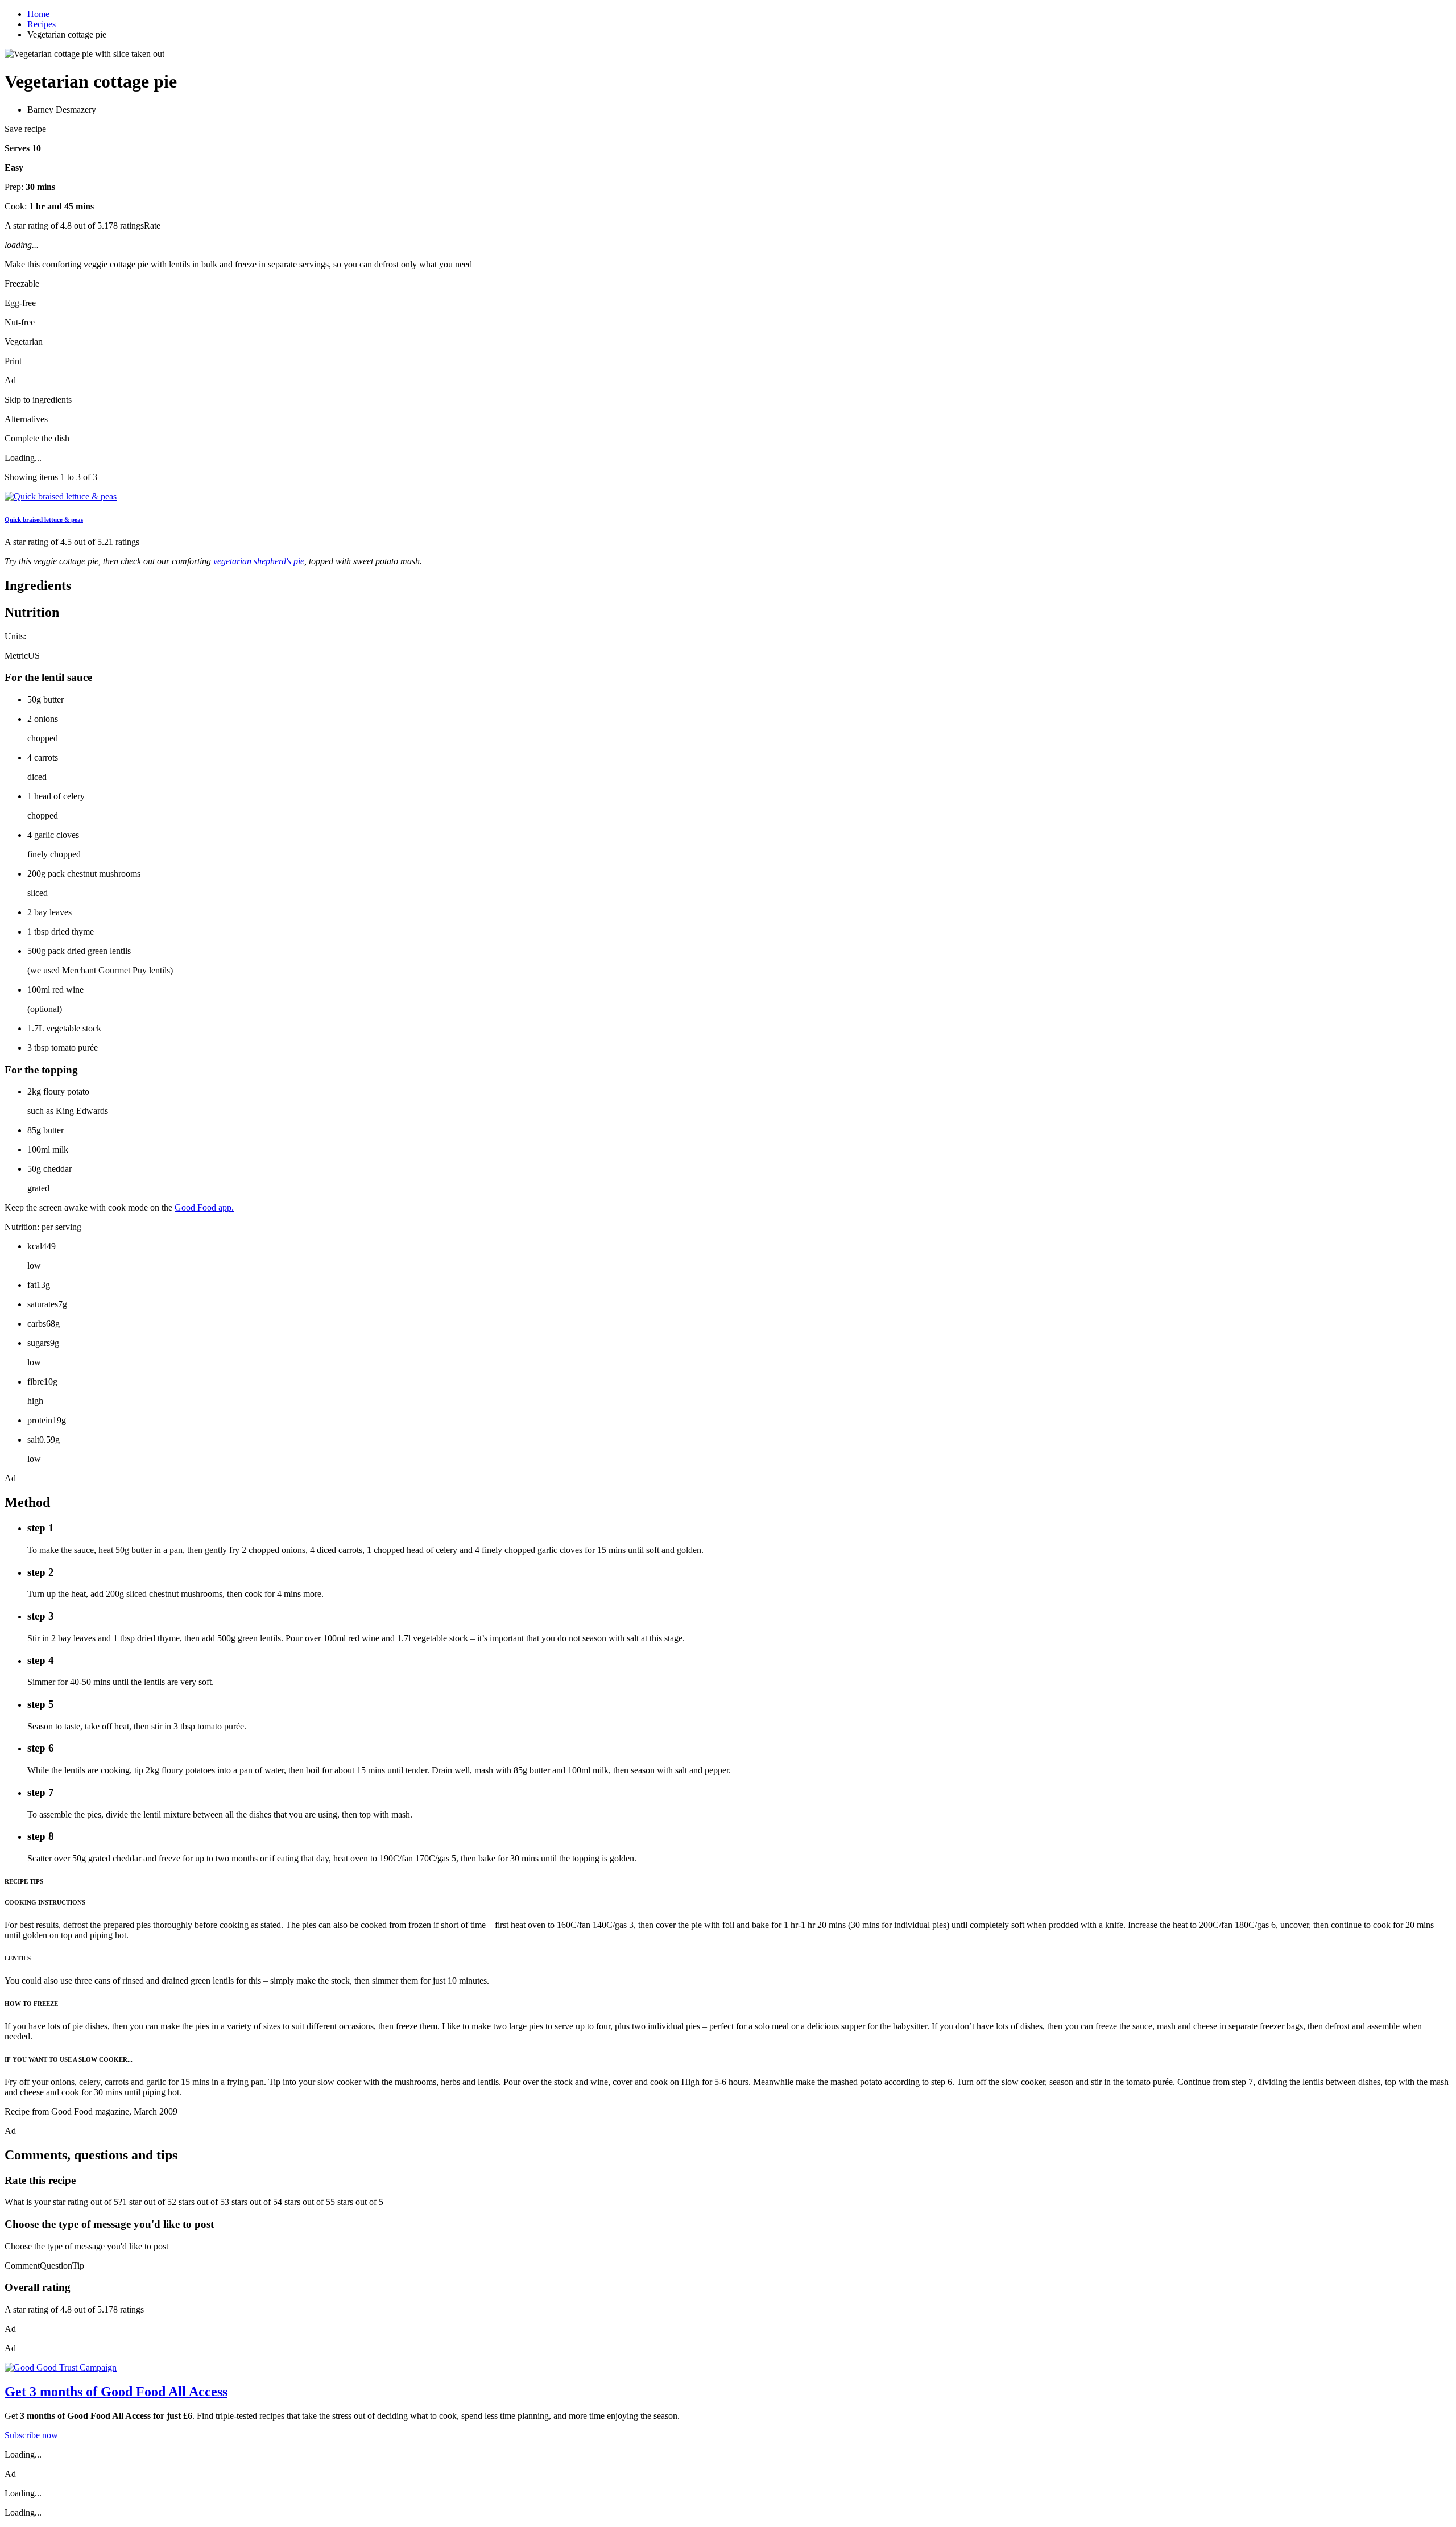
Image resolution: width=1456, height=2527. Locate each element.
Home (38, 14)
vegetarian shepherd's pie (259, 561)
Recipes (42, 24)
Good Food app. (204, 1207)
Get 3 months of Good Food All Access (116, 2392)
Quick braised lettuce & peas (44, 519)
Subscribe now (31, 2435)
